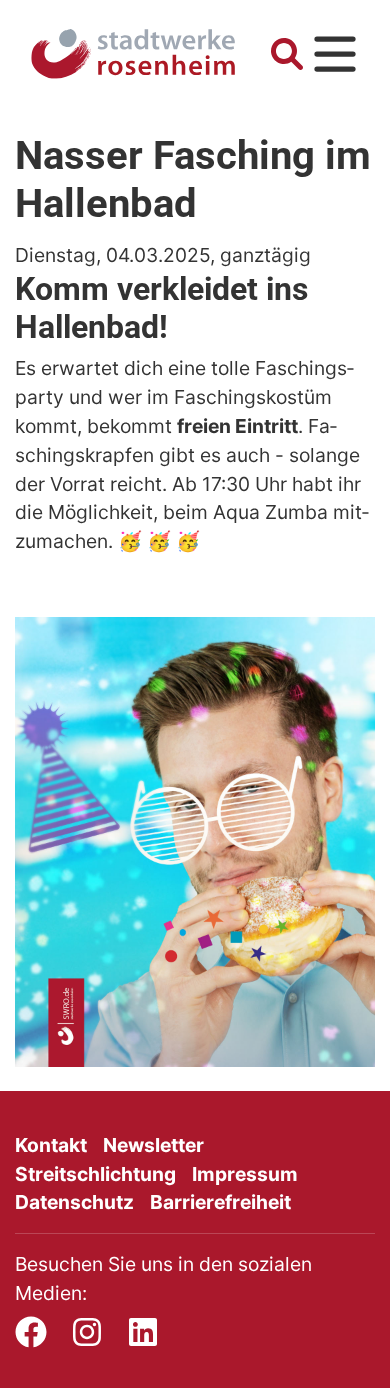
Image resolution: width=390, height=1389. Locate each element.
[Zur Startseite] (133, 54)
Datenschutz (74, 1202)
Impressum (245, 1174)
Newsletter (153, 1145)
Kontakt (51, 1145)
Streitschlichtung (95, 1174)
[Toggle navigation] (335, 54)
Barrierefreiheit (220, 1202)
